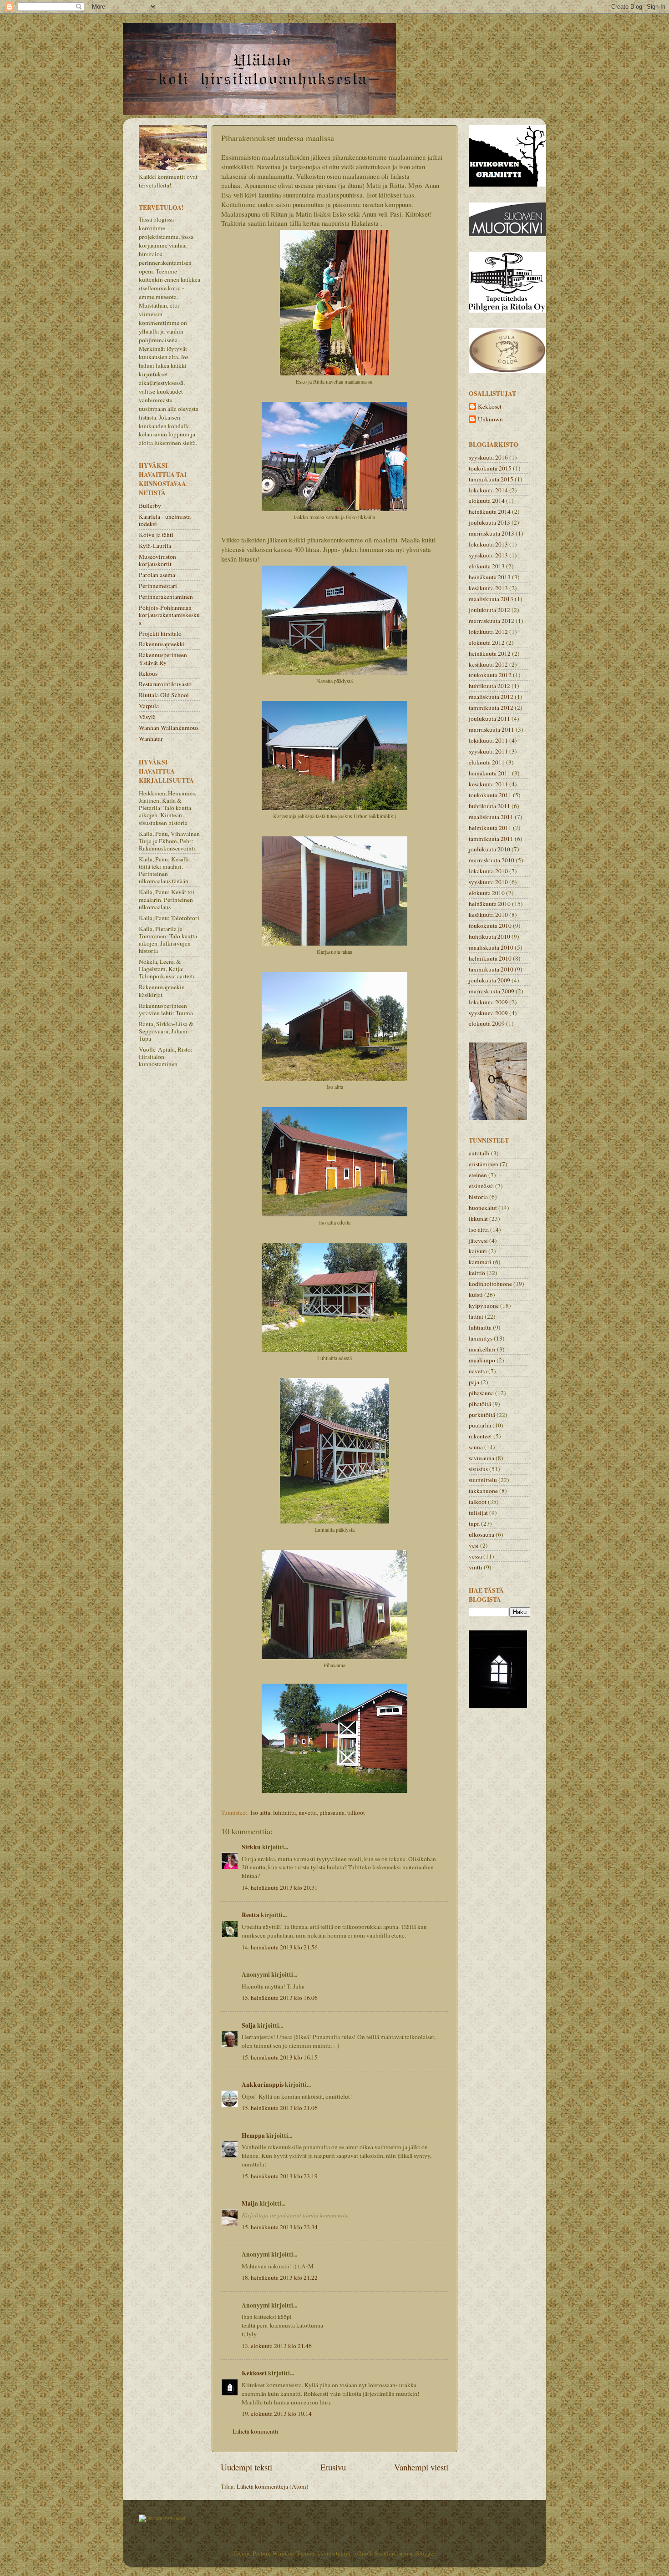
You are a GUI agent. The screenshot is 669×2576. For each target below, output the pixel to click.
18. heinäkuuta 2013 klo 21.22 (280, 2277)
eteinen (478, 1175)
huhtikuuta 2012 (489, 686)
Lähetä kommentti (256, 2431)
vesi (474, 1545)
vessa (475, 1556)
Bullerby (150, 506)
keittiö (477, 1273)
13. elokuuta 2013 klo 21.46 (277, 2346)
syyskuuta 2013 (488, 555)
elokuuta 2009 (487, 1023)
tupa (474, 1523)
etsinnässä (481, 1186)
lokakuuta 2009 (488, 1002)
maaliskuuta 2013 (491, 599)
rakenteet (480, 1436)
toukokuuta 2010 (490, 926)
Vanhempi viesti (421, 2467)
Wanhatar (151, 739)
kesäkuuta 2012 (488, 664)
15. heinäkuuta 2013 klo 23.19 (280, 2176)
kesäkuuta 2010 (488, 915)
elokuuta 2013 (487, 566)
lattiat (476, 1316)
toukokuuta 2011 (490, 795)
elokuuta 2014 (487, 501)
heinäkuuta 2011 (490, 773)
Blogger (425, 2553)
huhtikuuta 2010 (489, 936)
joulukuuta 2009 (489, 980)
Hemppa (253, 2136)
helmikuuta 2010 (490, 958)
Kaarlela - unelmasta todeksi (165, 520)
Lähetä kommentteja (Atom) (273, 2486)
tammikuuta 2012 (491, 708)
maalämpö (482, 1360)
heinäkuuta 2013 (490, 577)
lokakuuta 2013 (488, 544)
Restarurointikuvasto (165, 684)
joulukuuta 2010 (489, 849)
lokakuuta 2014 (488, 490)
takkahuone (483, 1491)
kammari (480, 1262)
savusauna (481, 1458)
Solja (249, 2025)
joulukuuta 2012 (489, 610)
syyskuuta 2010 (488, 882)
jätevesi (478, 1240)
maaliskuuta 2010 (491, 947)
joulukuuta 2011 (489, 719)
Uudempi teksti (246, 2467)
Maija (250, 2203)
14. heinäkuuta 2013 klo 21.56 (280, 1947)
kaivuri (478, 1251)
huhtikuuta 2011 (489, 806)
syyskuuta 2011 (488, 751)
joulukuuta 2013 (489, 522)
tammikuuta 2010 (491, 969)
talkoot (356, 1812)
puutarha (480, 1425)
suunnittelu (483, 1480)
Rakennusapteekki (162, 644)
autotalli (479, 1153)
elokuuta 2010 (487, 893)
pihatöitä (480, 1404)
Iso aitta (260, 1812)
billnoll (362, 2553)
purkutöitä (482, 1415)
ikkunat (478, 1219)
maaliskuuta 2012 (491, 697)
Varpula (149, 706)
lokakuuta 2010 (488, 871)
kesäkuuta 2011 (488, 784)
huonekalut (483, 1208)
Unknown (490, 419)
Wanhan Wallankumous (169, 728)
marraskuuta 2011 (492, 729)
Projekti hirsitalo (160, 633)
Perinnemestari (158, 586)
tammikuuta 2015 (491, 479)
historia (478, 1197)
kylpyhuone (484, 1306)
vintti (476, 1567)
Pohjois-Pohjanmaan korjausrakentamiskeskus (169, 615)
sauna (476, 1447)
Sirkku (251, 1847)
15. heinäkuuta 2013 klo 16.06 (280, 1998)
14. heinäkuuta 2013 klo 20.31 (280, 1888)
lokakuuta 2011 (488, 740)
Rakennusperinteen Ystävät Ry (163, 658)
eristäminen (484, 1164)
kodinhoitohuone (490, 1284)
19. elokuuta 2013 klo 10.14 (277, 2414)
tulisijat (478, 1513)
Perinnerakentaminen (166, 597)
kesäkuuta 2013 (488, 588)
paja (474, 1382)
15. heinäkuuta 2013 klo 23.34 (280, 2227)
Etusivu (333, 2467)
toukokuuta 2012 (490, 675)
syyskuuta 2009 (488, 1013)
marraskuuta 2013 (492, 533)
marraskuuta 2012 (492, 621)
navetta (308, 1812)
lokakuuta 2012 (488, 632)
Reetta (251, 1915)
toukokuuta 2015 (490, 468)
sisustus (478, 1469)
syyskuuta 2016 (488, 457)
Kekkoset (254, 2373)
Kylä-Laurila (155, 546)
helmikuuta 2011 (490, 828)
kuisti (476, 1295)
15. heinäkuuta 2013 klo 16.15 (280, 2057)
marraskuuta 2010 (492, 860)
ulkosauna (481, 1534)
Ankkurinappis (263, 2085)
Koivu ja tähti (156, 535)
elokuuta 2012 (487, 643)
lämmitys (481, 1338)
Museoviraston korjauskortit (157, 560)
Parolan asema (157, 575)
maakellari (482, 1349)
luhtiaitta (284, 1812)
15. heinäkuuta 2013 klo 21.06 (280, 2108)
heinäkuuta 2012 (490, 653)
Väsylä (147, 717)
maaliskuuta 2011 (491, 817)
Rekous (148, 673)
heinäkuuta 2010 (490, 904)
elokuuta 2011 (487, 762)
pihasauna (332, 1812)
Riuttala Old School (164, 695)
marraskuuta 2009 (492, 991)
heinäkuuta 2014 (490, 511)
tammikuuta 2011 (491, 839)
